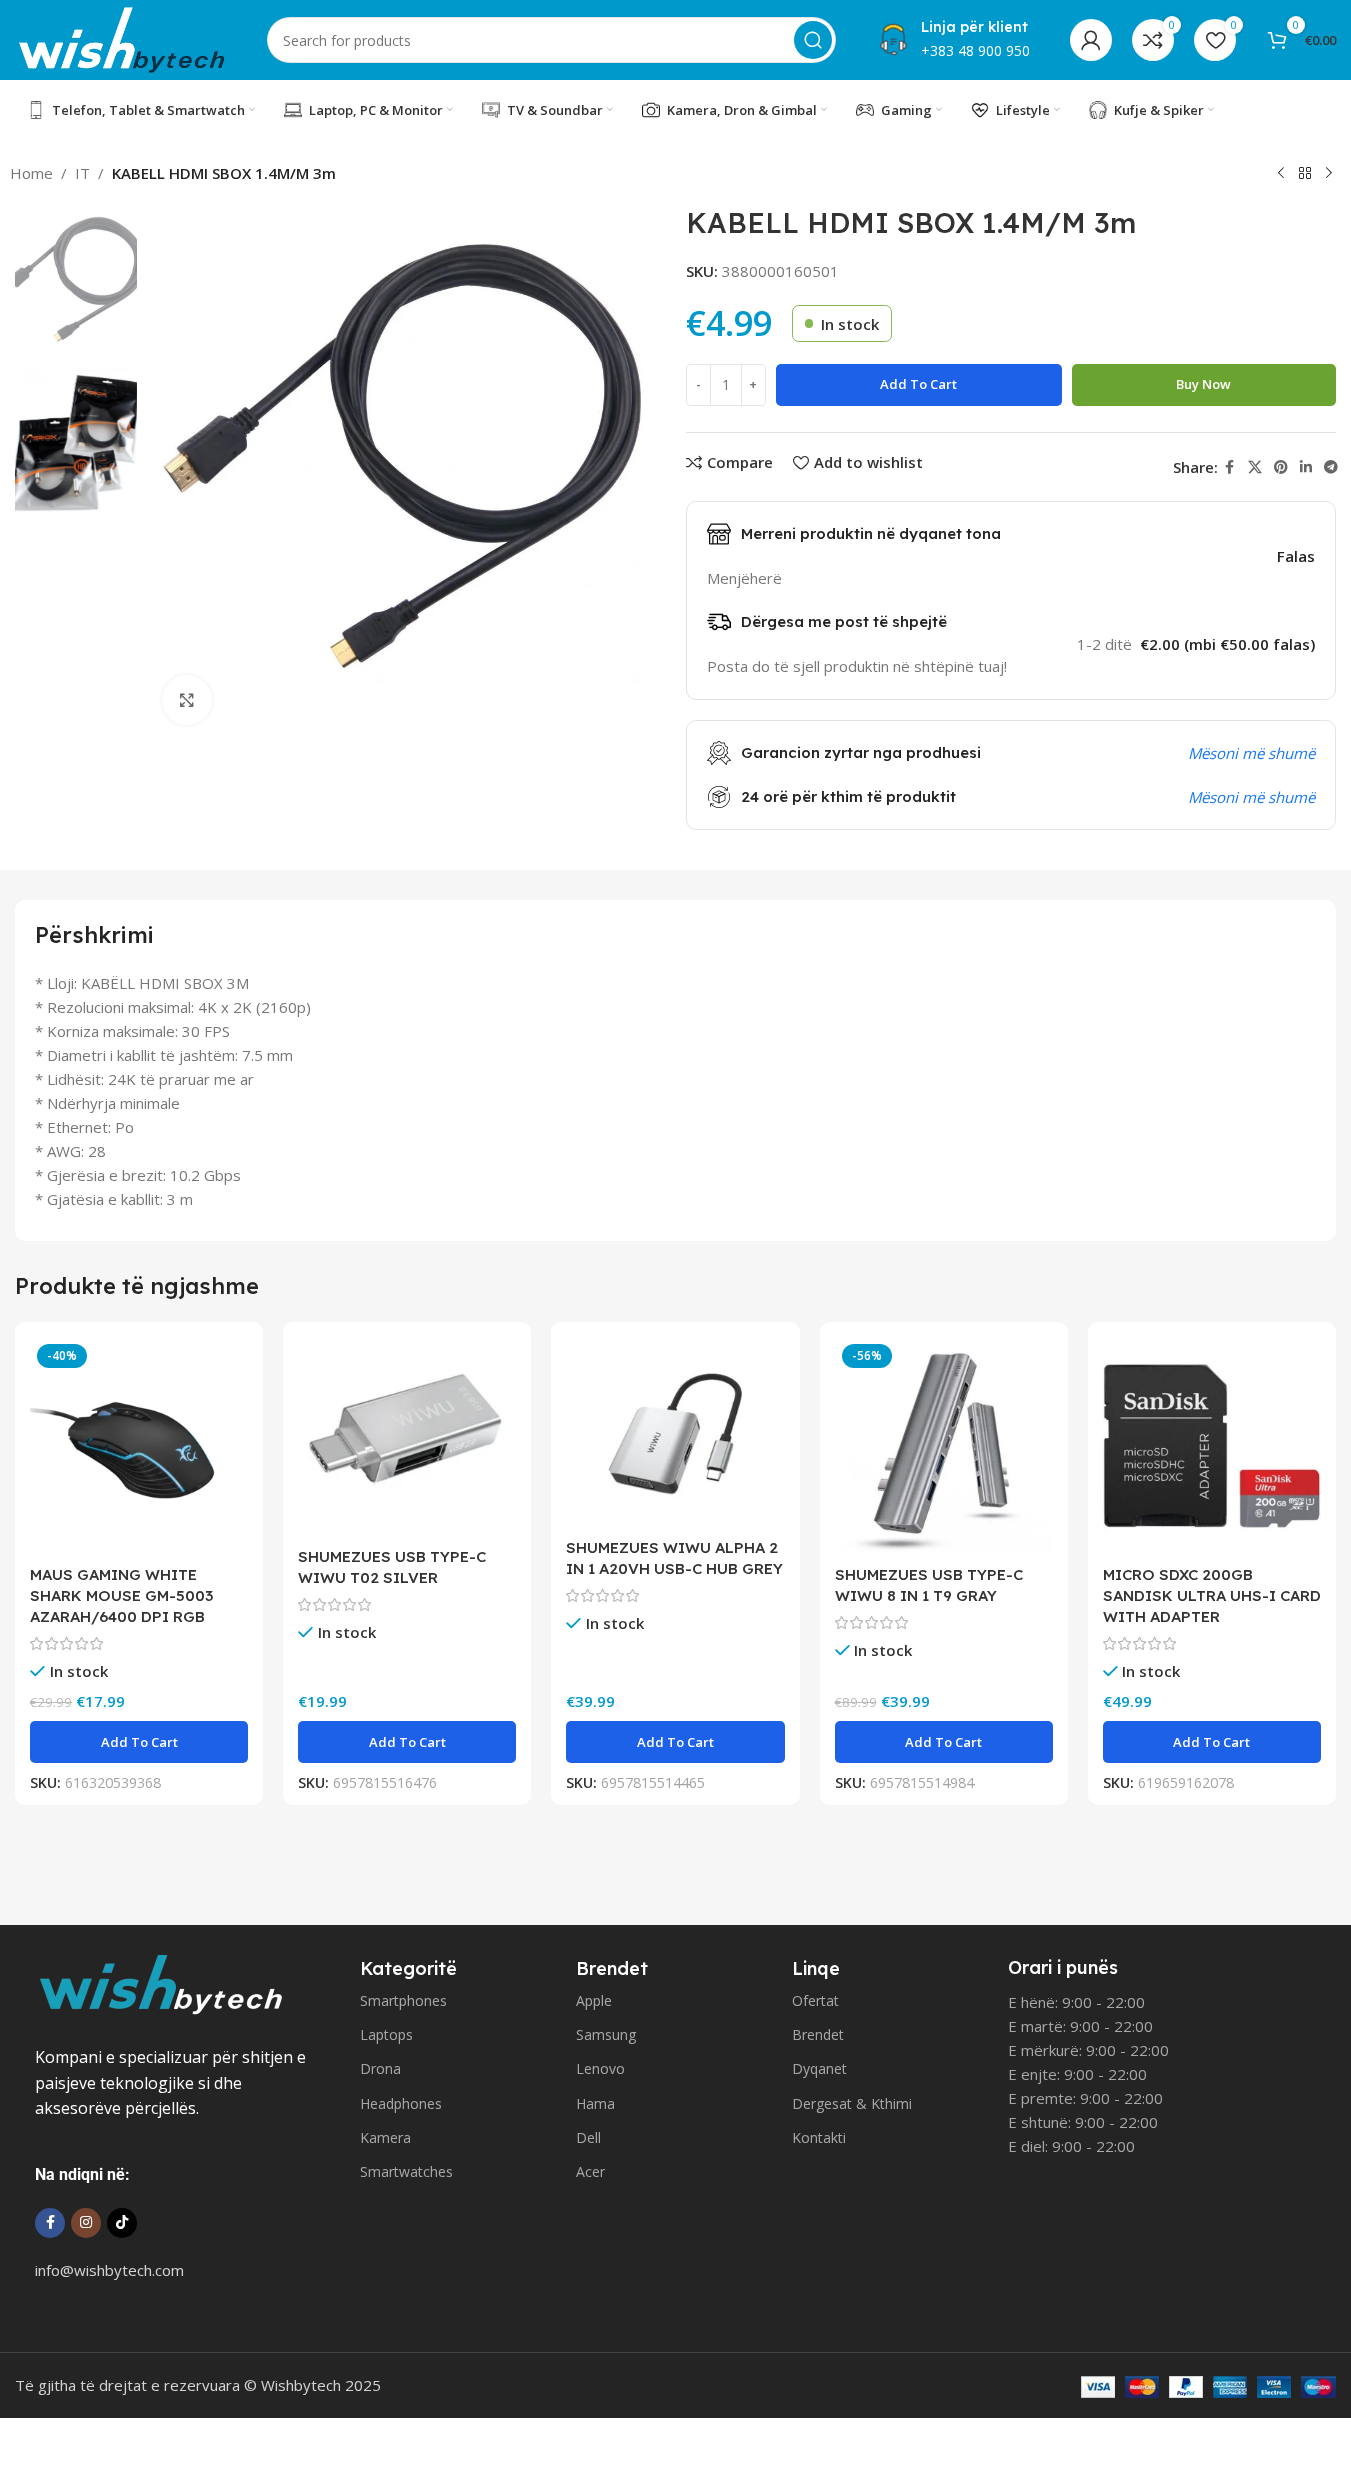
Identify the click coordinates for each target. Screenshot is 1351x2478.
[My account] (1091, 40)
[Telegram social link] (1331, 467)
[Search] (813, 40)
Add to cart (918, 384)
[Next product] (1329, 174)
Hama (595, 2103)
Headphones (401, 2103)
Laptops (386, 2034)
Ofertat (815, 2000)
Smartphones (403, 2000)
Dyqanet (819, 2068)
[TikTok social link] (122, 2223)
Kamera (385, 2137)
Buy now (1203, 384)
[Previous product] (1281, 174)
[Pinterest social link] (1281, 467)
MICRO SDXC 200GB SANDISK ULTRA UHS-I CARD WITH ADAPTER (1212, 1595)
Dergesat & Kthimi (852, 2103)
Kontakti (819, 2137)
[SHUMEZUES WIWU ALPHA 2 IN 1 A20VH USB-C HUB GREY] (675, 1432)
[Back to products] (1305, 174)
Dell (588, 2137)
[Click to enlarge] (187, 700)
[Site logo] (121, 38)
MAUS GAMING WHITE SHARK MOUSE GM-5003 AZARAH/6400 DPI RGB (121, 1595)
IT (82, 173)
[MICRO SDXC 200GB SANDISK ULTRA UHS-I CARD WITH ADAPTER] (1212, 1446)
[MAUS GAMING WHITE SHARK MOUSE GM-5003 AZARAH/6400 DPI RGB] (139, 1446)
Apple (594, 2000)
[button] (139, 1742)
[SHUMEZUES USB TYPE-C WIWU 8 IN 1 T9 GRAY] (944, 1446)
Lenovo (600, 2068)
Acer (590, 2171)
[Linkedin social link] (1306, 467)
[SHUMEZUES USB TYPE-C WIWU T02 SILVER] (407, 1437)
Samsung (606, 2034)
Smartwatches (406, 2171)
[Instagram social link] (86, 2223)
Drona (380, 2068)
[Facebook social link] (1230, 467)
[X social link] (1255, 467)
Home (31, 173)
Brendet (818, 2034)
